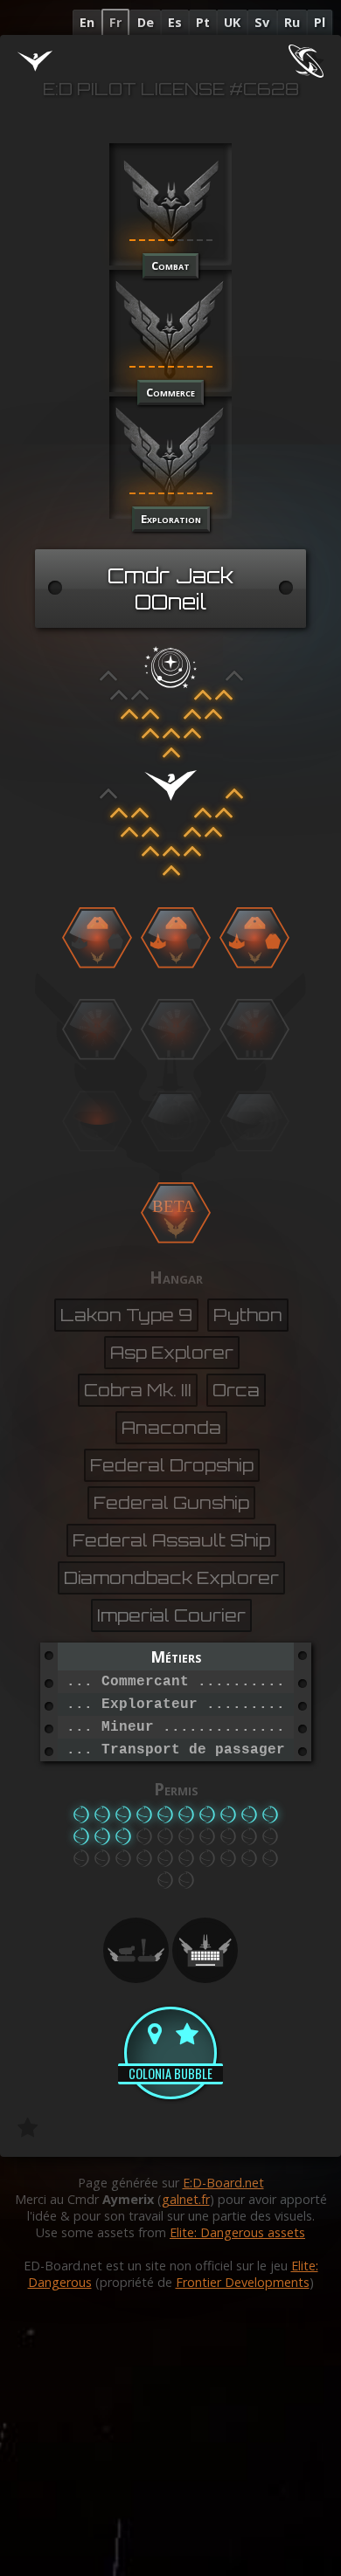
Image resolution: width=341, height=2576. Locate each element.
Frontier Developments (243, 2282)
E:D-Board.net (223, 2183)
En (87, 22)
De (146, 22)
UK (232, 22)
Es (175, 22)
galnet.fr (186, 2199)
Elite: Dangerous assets (237, 2232)
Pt (203, 22)
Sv (262, 22)
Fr (115, 22)
